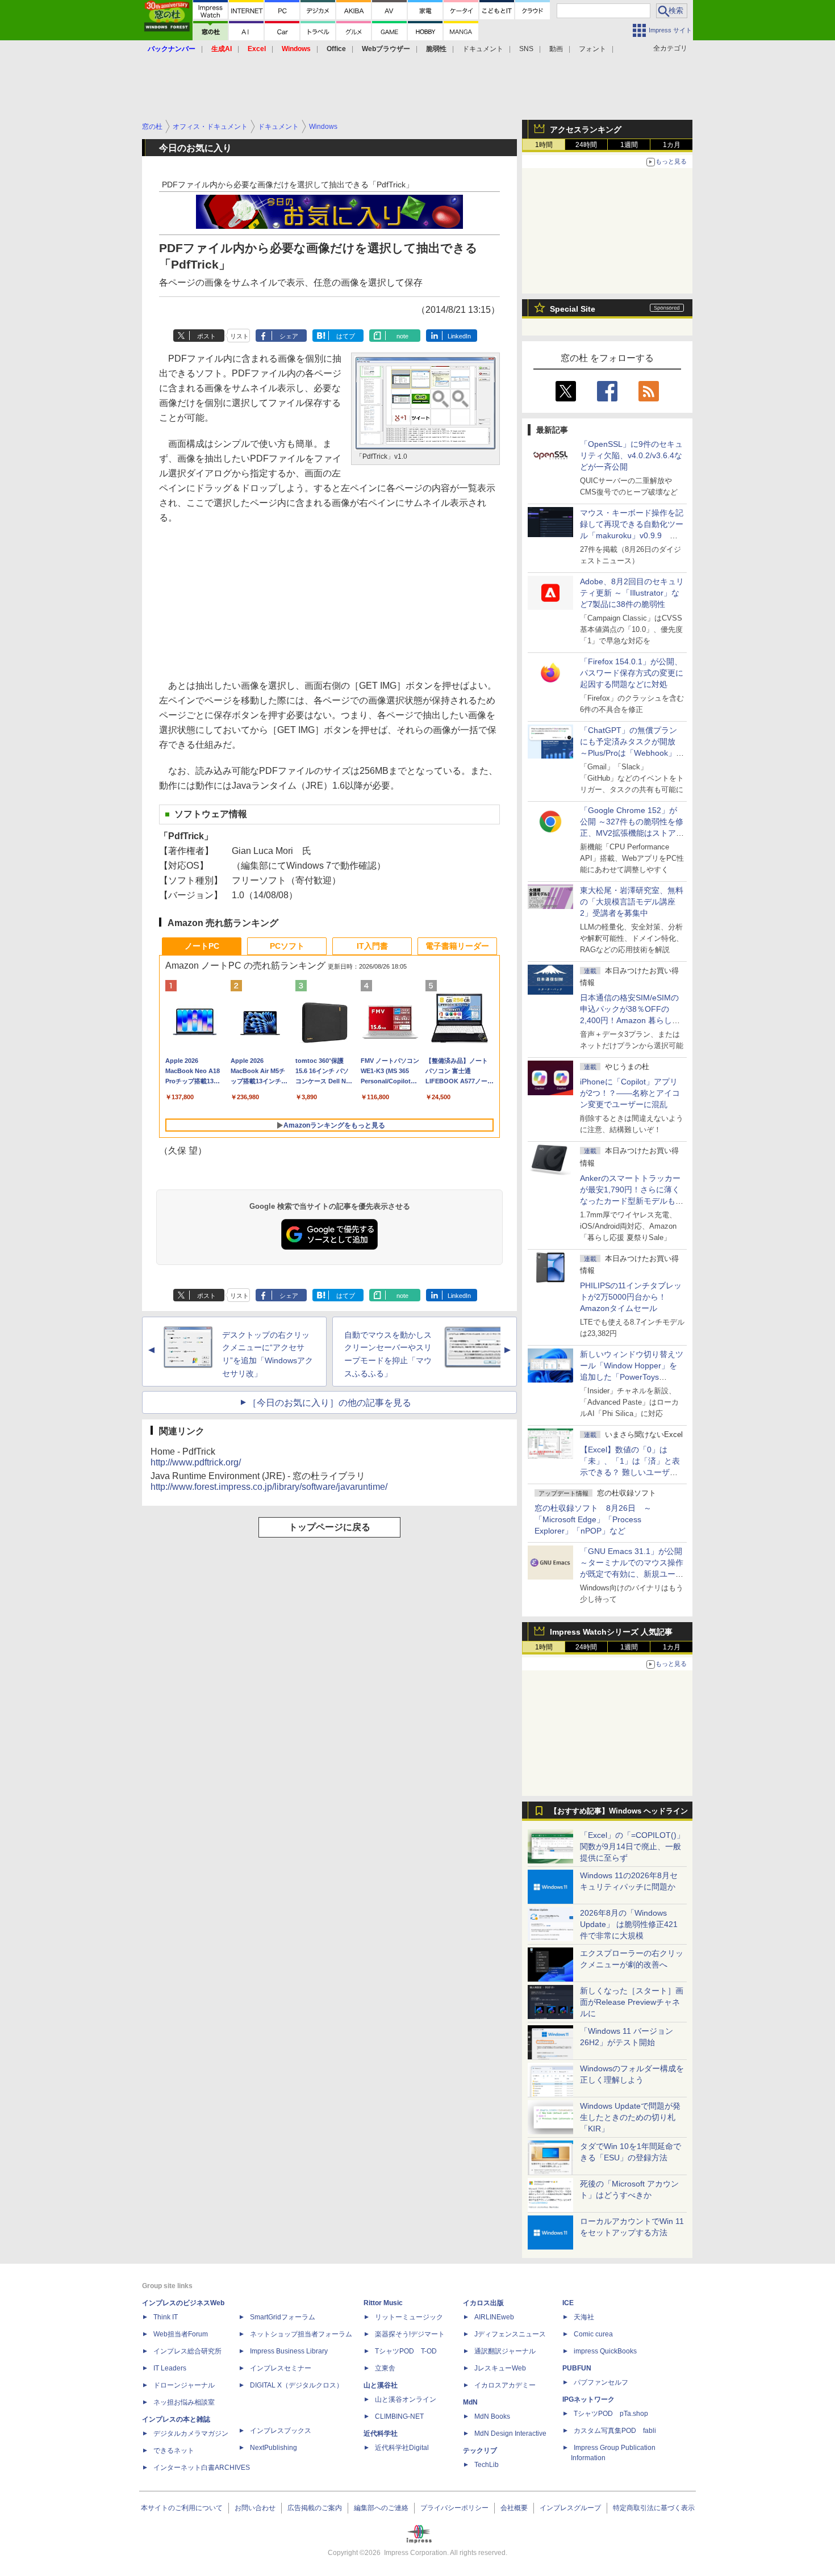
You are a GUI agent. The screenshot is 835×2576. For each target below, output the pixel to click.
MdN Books (492, 2416)
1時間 (544, 145)
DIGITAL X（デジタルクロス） (297, 2385)
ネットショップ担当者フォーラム (301, 2334)
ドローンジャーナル (184, 2385)
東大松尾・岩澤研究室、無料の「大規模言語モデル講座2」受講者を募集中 (632, 902)
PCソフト (287, 946)
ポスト (206, 336)
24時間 (586, 145)
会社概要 (514, 2508)
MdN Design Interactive (510, 2433)
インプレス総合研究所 (187, 2351)
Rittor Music (383, 2303)
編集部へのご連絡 (381, 2508)
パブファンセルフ (601, 2382)
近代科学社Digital (402, 2448)
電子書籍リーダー (457, 946)
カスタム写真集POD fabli (615, 2431)
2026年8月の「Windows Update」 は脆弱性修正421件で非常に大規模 (629, 1924)
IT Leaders (170, 2368)
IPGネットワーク (588, 2399)
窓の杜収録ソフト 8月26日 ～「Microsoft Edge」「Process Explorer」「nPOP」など (593, 1519)
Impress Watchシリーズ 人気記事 (611, 1632)
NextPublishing (274, 2448)
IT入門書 (372, 946)
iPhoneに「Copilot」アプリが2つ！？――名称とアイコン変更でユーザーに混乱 (630, 1093)
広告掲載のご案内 (315, 2508)
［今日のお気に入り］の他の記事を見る (329, 1403)
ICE (568, 2303)
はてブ (346, 336)
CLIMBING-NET (399, 2416)
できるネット (174, 2451)
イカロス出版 (483, 2303)
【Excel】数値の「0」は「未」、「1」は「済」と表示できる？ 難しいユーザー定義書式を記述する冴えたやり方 (632, 1472)
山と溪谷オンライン (406, 2399)
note (402, 336)
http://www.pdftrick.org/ (196, 1462)
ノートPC (202, 946)
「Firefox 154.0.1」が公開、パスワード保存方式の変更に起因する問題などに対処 (632, 673)
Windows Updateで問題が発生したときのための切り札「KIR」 (630, 2117)
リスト (239, 336)
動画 (556, 49)
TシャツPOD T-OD (406, 2351)
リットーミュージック (409, 2317)
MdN (470, 2402)
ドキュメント (483, 49)
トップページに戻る (329, 1527)
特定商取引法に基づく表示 (654, 2508)
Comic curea (593, 2334)
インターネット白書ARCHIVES (202, 2468)
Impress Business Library (289, 2351)
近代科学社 (381, 2433)
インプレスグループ (570, 2508)
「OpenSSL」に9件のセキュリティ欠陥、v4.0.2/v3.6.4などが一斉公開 (631, 455)
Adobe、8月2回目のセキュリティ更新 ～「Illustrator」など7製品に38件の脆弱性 (632, 593)
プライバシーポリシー (454, 2508)
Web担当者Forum (181, 2334)
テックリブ (480, 2451)
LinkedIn (459, 336)
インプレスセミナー (281, 2368)
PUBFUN (577, 2368)
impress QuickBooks (605, 2351)
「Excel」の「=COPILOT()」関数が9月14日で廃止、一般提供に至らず (632, 1846)
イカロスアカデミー (505, 2385)
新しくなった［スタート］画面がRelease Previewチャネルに (632, 2002)
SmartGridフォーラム (283, 2317)
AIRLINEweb (494, 2317)
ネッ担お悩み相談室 (184, 2402)
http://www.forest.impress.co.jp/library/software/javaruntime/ (269, 1487)
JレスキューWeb (500, 2368)
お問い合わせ (255, 2508)
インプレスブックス (281, 2431)
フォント (592, 49)
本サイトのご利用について (182, 2508)
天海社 (584, 2317)
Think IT (166, 2317)
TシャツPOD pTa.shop (611, 2414)
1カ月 (672, 145)
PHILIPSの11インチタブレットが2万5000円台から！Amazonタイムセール (631, 1297)
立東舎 (385, 2368)
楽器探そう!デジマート (410, 2334)
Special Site (573, 309)
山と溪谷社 (381, 2385)
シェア (289, 336)
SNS (526, 49)
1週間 (629, 145)
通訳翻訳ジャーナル (505, 2351)
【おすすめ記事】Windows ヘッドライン (619, 1811)
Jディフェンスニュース (510, 2334)
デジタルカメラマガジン (191, 2433)
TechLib (487, 2465)
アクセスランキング (586, 129)
